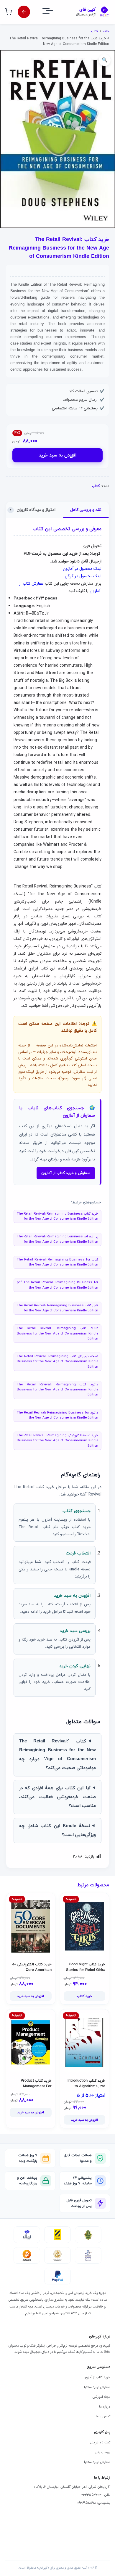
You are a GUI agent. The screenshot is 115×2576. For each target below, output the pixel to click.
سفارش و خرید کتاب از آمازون (66, 1173)
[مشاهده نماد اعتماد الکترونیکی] (88, 2255)
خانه (106, 31)
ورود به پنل (103, 2452)
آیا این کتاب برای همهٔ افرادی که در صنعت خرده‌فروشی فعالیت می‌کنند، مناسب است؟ (57, 1797)
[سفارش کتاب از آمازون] (24, 12)
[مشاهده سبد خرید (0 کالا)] (8, 12)
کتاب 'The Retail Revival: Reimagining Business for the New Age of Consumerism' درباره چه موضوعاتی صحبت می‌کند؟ (57, 1755)
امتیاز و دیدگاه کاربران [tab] (33, 510)
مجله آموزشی (101, 2397)
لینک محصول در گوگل (83, 576)
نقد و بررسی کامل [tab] (86, 510)
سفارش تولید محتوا (97, 2387)
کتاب (95, 31)
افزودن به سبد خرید (58, 455)
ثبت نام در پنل (100, 2442)
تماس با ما (103, 2416)
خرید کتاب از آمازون (97, 2377)
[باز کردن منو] (53, 12)
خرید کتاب (84, 1996)
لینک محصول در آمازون (82, 569)
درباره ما (105, 2407)
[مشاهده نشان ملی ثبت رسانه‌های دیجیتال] (57, 2255)
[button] (105, 60)
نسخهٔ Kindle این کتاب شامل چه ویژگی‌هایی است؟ (57, 1830)
